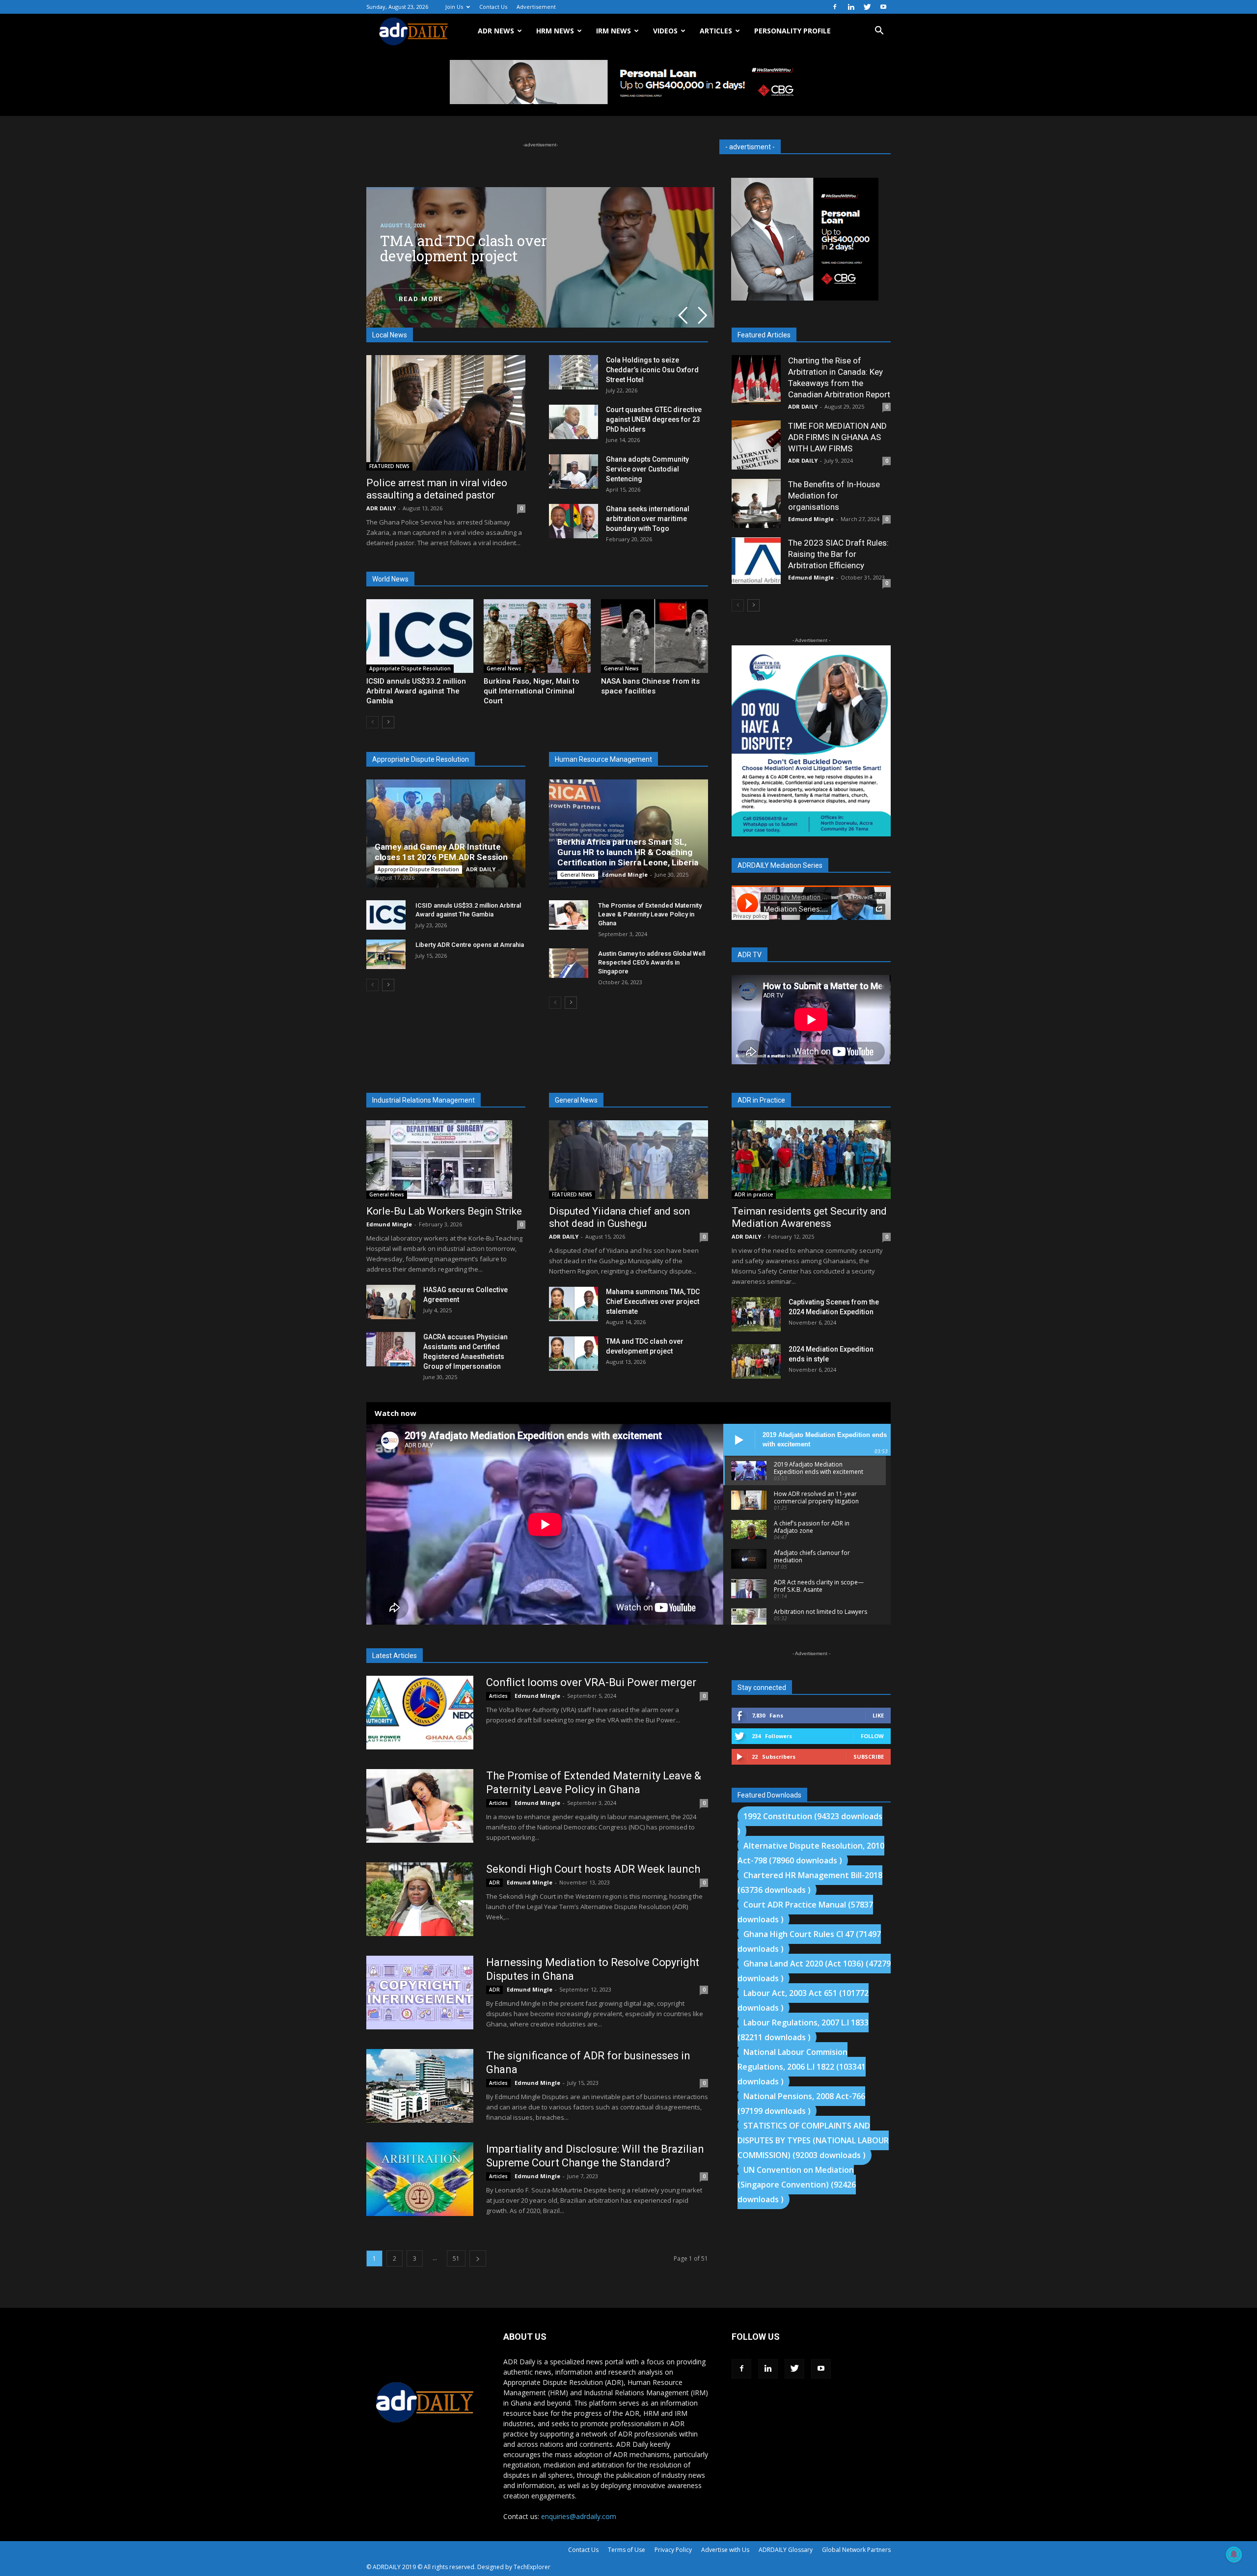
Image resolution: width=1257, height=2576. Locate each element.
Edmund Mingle (625, 874)
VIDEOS (665, 31)
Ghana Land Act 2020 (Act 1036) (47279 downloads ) (814, 1971)
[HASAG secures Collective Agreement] (391, 1302)
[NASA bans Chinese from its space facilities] (655, 636)
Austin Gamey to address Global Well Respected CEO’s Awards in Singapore (652, 962)
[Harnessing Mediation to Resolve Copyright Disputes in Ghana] (420, 1993)
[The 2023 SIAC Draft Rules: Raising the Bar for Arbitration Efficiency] (756, 561)
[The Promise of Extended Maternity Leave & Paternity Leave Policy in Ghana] (569, 915)
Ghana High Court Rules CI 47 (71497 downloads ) (809, 1941)
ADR (494, 1883)
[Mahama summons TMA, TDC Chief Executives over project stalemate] (574, 1304)
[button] (879, 32)
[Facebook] (835, 7)
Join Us (454, 7)
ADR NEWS (496, 31)
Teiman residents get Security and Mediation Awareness (809, 1217)
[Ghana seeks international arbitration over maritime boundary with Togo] (574, 521)
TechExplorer (532, 2567)
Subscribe (869, 1757)
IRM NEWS (614, 31)
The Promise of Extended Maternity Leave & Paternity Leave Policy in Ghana (650, 914)
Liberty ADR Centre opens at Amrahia (470, 945)
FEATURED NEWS (389, 466)
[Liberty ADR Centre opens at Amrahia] (386, 954)
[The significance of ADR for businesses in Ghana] (420, 2086)
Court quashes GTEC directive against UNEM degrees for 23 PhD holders (654, 419)
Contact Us (493, 7)
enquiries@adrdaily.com (579, 2516)
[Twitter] (867, 7)
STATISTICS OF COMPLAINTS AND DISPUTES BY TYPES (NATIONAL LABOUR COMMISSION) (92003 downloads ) (813, 2140)
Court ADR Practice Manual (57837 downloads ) (805, 1912)
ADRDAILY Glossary (786, 2550)
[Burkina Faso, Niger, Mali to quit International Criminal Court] (537, 636)
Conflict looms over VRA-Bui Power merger (591, 1682)
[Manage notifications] (1234, 2554)
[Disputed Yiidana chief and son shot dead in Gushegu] (628, 1160)
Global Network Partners (856, 2550)
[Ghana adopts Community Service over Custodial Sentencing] (574, 471)
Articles (498, 1696)
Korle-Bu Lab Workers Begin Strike (444, 1211)
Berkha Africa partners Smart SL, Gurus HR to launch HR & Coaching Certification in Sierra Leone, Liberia (628, 852)
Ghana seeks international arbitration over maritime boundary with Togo (648, 519)
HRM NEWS (555, 31)
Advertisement (536, 7)
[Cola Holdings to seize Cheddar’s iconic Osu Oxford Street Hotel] (574, 372)
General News (504, 668)
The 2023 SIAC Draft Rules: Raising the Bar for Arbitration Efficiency (838, 554)
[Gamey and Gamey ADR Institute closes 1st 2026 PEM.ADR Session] (446, 833)
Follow (872, 1736)
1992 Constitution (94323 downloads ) (810, 1824)
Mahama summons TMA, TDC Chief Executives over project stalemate (653, 1302)
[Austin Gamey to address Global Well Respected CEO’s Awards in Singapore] (569, 963)
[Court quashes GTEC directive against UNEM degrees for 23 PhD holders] (574, 422)
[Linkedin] (851, 7)
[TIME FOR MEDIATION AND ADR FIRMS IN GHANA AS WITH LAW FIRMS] (756, 445)
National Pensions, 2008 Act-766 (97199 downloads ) (801, 2104)
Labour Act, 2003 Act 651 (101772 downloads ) (803, 2000)
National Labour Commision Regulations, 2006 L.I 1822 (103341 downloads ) (802, 2067)
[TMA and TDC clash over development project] (574, 1354)
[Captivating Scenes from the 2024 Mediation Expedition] (756, 1314)
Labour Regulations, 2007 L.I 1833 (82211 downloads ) (803, 2030)
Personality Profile (792, 31)
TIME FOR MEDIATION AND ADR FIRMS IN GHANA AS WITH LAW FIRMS (837, 437)
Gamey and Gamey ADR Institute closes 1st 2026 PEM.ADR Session (441, 852)
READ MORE (421, 299)
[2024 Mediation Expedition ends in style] (756, 1361)
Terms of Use (627, 2550)
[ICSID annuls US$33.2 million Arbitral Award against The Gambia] (420, 636)
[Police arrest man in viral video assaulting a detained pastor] (446, 413)
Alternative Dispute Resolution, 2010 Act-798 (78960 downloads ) (811, 1853)
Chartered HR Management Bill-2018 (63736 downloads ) (810, 1883)
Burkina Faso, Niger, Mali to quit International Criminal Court (532, 691)
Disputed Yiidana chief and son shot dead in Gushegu (619, 1217)
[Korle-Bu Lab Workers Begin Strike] (446, 1160)
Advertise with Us (725, 2550)
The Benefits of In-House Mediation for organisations (834, 496)
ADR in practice (754, 1194)
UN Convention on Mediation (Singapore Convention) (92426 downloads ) (797, 2185)
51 (456, 2258)
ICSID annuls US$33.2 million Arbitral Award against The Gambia (416, 691)
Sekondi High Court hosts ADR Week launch (593, 1869)
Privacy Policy (673, 2550)
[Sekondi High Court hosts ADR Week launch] (420, 1899)
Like (878, 1715)
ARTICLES (716, 31)
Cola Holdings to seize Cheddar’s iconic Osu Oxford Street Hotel (652, 370)
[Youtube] (883, 7)
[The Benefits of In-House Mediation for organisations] (756, 503)
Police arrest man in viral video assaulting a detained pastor (437, 489)
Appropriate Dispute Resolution (410, 668)
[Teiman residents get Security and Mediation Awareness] (811, 1160)
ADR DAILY (381, 508)
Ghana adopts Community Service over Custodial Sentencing (647, 469)
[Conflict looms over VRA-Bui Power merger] (420, 1713)
